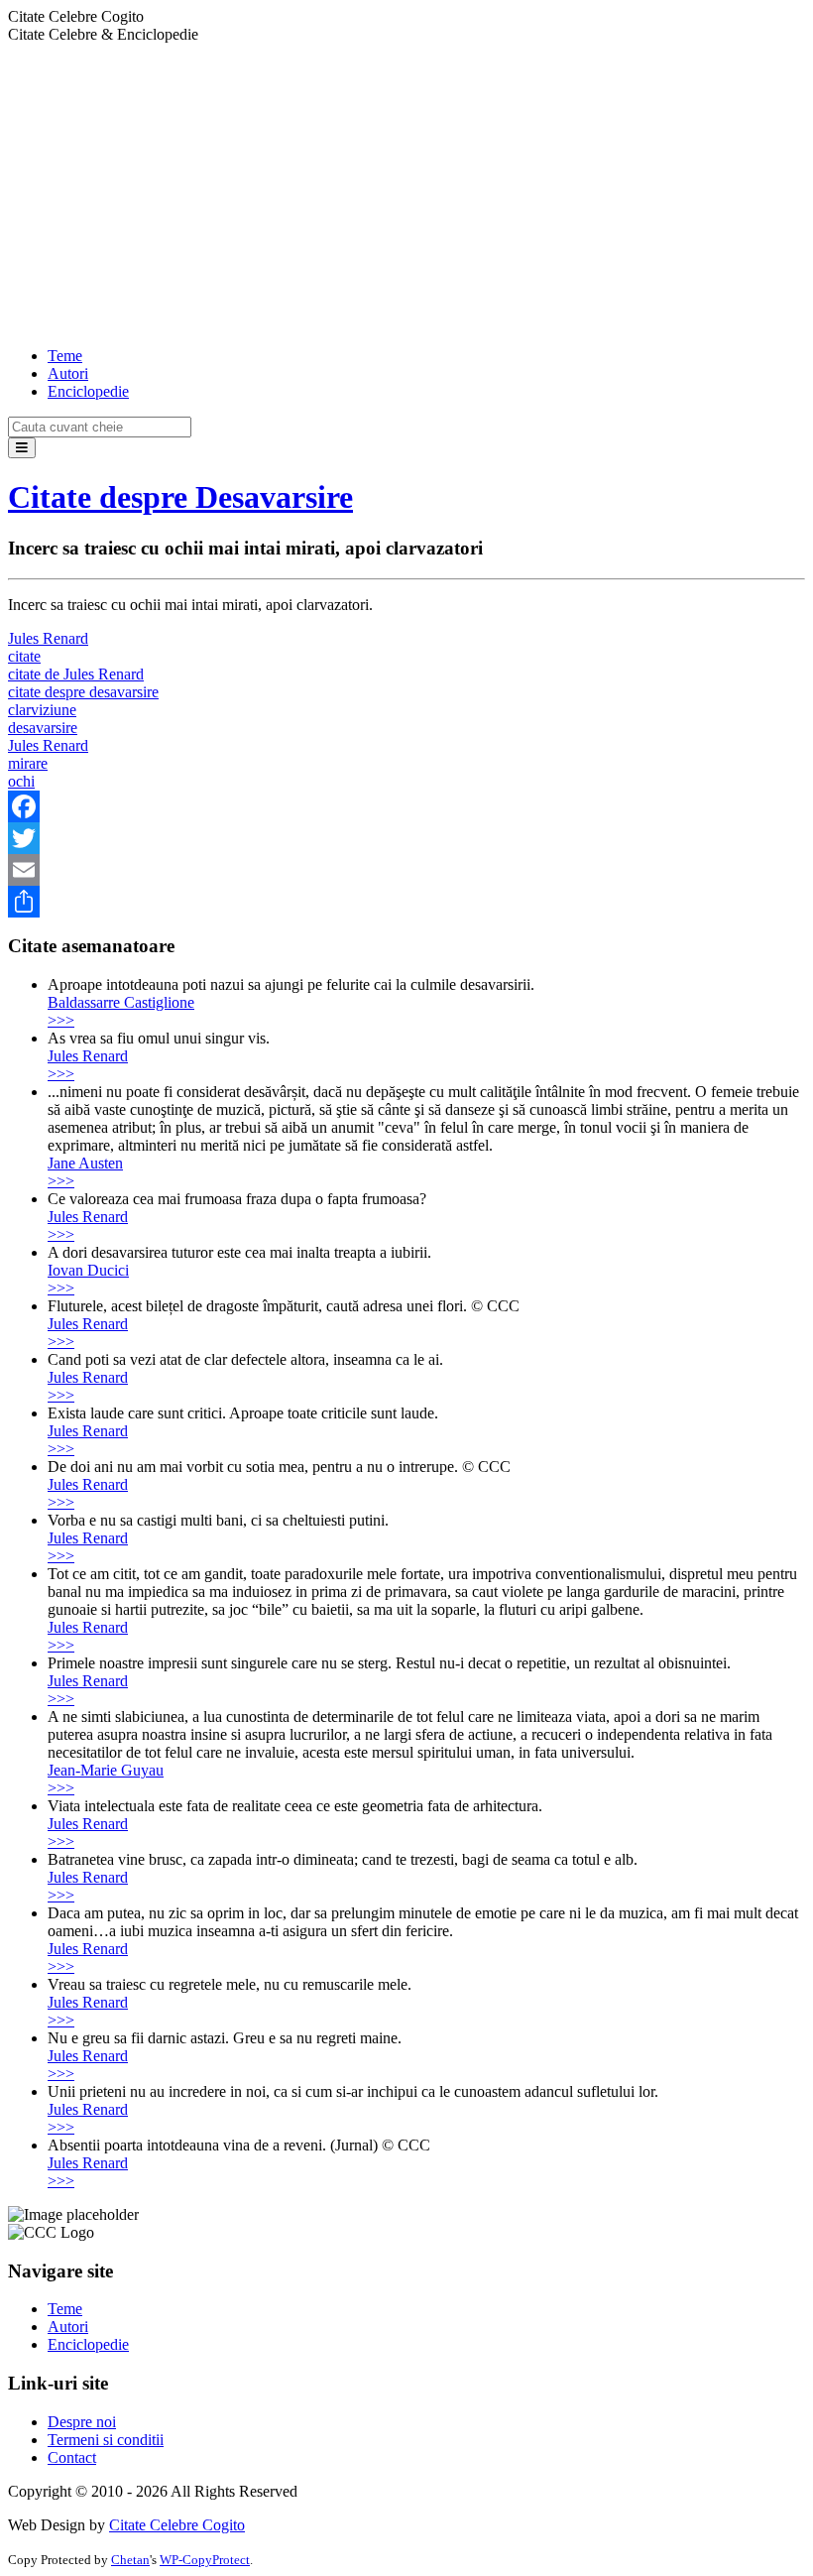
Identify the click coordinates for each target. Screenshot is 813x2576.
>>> (61, 1020)
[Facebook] (406, 806)
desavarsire (43, 728)
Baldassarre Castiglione (121, 1002)
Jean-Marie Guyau (106, 1770)
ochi (21, 781)
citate (24, 656)
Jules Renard (48, 638)
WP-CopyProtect (205, 2560)
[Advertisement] (406, 192)
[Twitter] (406, 838)
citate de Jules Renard (76, 674)
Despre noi (82, 2422)
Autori (68, 373)
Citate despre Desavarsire (180, 497)
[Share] (406, 902)
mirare (28, 763)
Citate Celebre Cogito (177, 2525)
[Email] (406, 870)
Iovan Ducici (88, 1270)
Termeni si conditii (106, 2440)
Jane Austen (85, 1163)
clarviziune (42, 710)
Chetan (130, 2560)
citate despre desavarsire (83, 692)
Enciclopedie (88, 391)
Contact (72, 2457)
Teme (65, 356)
